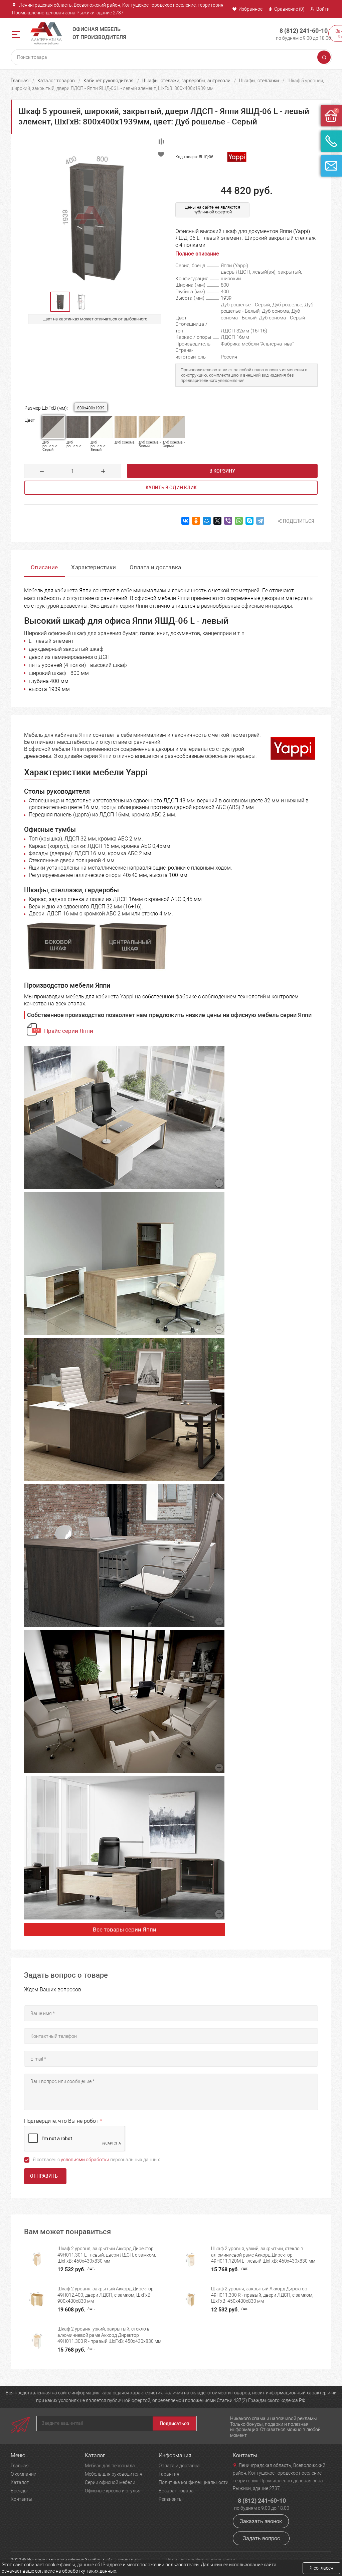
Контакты (22, 2499)
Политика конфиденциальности (194, 2482)
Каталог (20, 2482)
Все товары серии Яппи (125, 1929)
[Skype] (249, 521)
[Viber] (228, 521)
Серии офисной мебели (110, 2482)
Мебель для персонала (110, 2466)
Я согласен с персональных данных (96, 2160)
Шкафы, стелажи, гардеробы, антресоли (186, 81)
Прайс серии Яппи (69, 1031)
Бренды (19, 2491)
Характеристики (94, 567)
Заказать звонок (261, 2521)
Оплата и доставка (155, 567)
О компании (24, 2474)
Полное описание (197, 254)
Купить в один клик (171, 488)
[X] (217, 521)
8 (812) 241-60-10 (304, 31)
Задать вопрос (261, 2538)
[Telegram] (260, 521)
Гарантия (169, 2474)
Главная (20, 81)
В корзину (222, 471)
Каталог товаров (56, 81)
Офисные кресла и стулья (113, 2491)
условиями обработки (85, 2160)
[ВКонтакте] (185, 521)
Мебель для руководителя (114, 2474)
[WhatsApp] (239, 521)
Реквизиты (171, 2499)
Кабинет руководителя (109, 81)
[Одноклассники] (196, 521)
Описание (44, 567)
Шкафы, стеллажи (259, 81)
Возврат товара (176, 2491)
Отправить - (45, 2176)
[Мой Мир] (207, 521)
